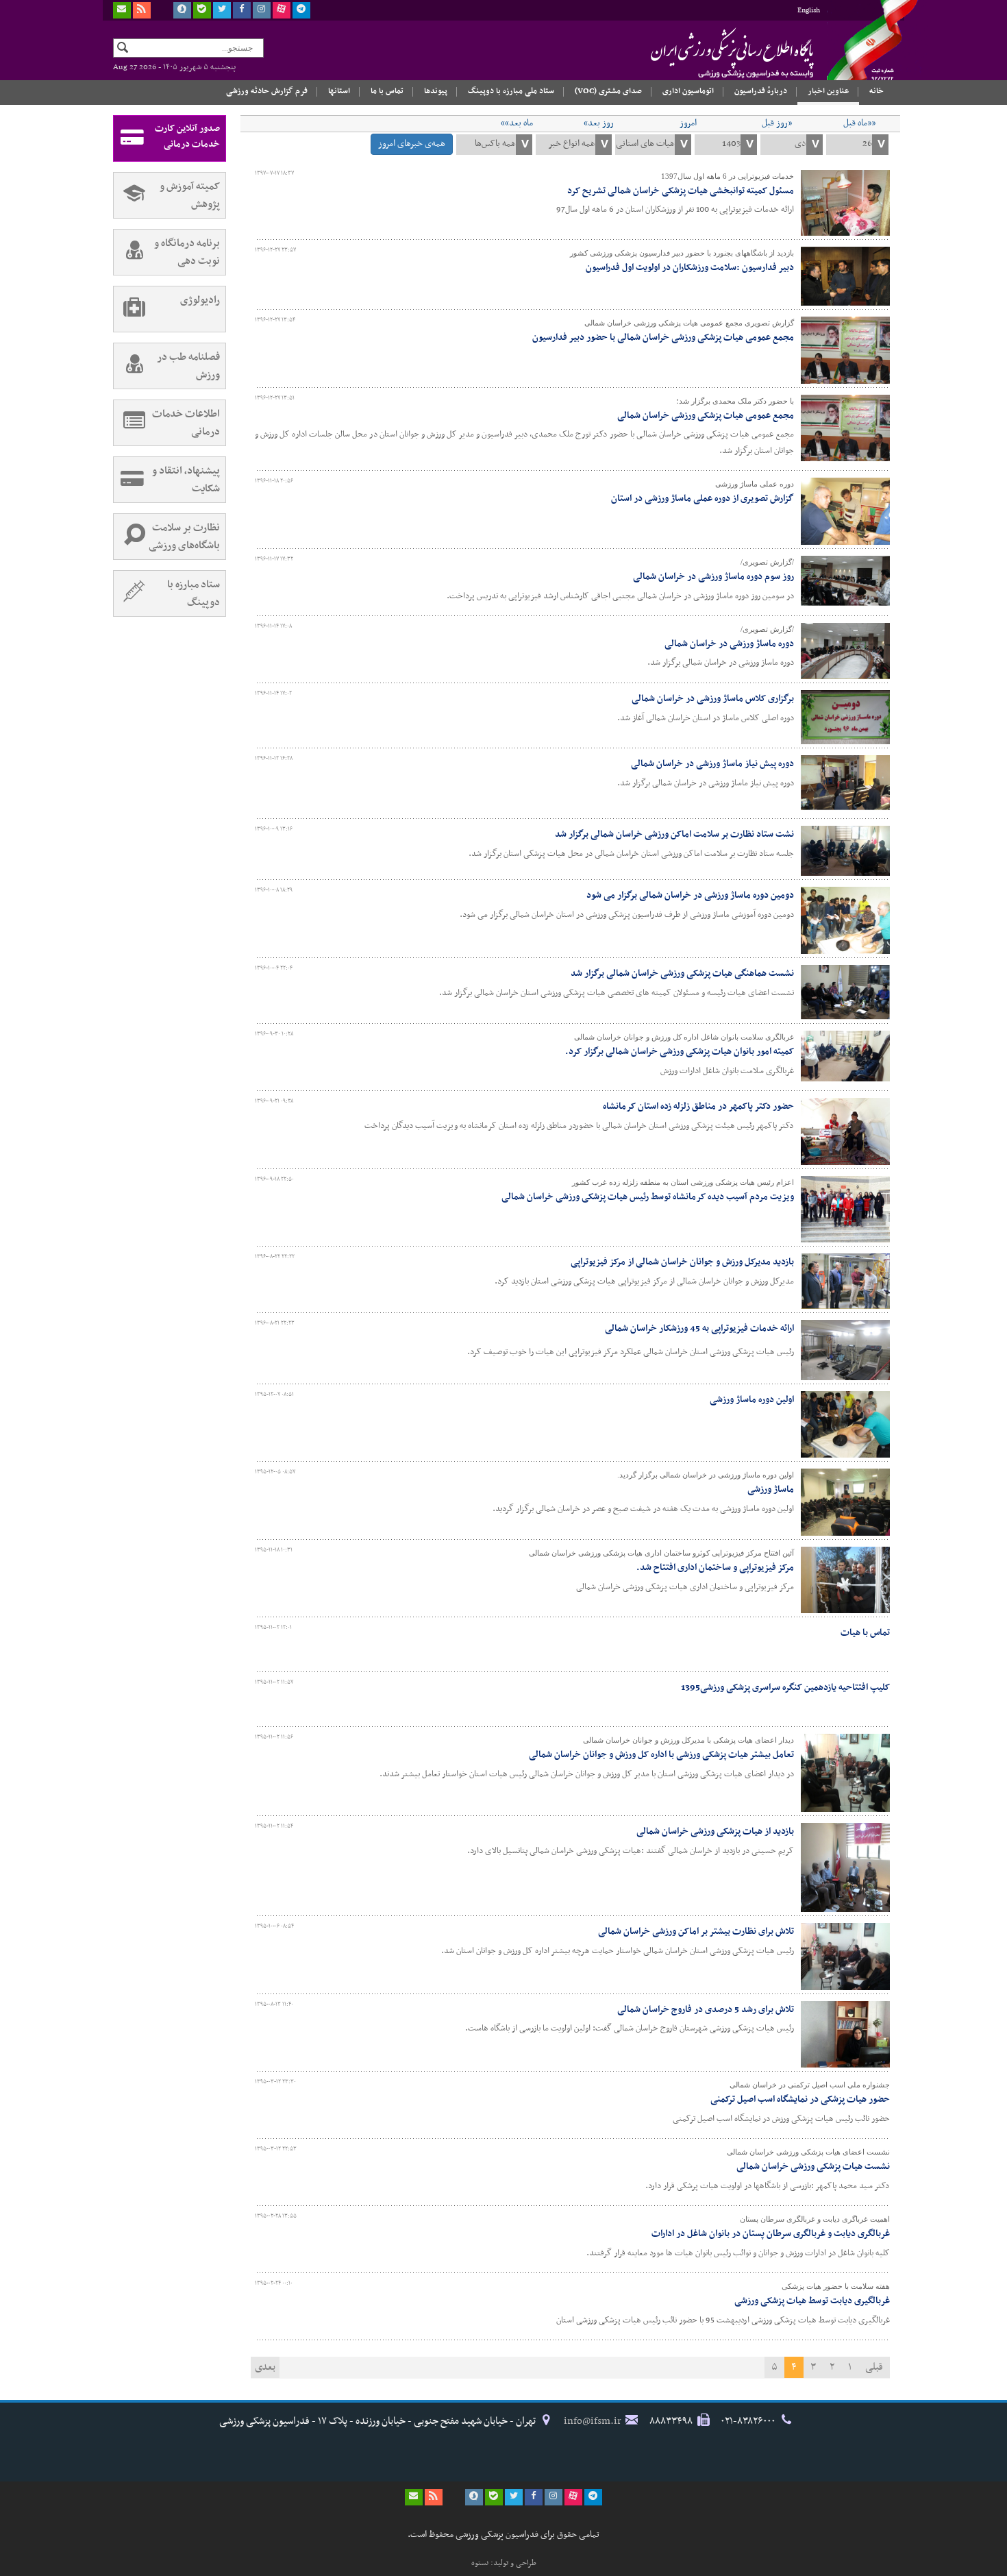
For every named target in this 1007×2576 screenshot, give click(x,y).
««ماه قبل (859, 123)
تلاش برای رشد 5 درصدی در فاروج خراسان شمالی (706, 2010)
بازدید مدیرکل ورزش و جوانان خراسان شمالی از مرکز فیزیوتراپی (682, 1262)
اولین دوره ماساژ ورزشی (752, 1400)
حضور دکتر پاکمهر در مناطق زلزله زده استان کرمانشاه (698, 1106)
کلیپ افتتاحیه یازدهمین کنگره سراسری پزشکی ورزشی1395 (785, 1688)
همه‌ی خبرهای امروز (412, 144)
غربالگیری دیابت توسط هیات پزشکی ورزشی (812, 2301)
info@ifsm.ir (593, 2421)
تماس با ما (387, 91)
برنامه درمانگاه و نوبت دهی (187, 252)
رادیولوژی (200, 300)
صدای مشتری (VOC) (608, 91)
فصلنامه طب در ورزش (188, 366)
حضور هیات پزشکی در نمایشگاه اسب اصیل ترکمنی (800, 2099)
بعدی (265, 2367)
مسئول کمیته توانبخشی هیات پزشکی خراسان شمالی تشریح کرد (681, 191)
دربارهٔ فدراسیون (761, 91)
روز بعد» (599, 123)
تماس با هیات (865, 1633)
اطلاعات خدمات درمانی (186, 423)
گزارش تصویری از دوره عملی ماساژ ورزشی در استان (703, 499)
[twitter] (222, 10)
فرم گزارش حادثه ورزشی (267, 91)
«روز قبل (777, 123)
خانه (877, 91)
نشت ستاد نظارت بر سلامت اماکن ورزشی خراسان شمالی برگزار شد (674, 834)
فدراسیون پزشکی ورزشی (706, 53)
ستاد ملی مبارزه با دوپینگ (511, 91)
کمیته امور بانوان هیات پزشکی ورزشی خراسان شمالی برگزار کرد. (680, 1052)
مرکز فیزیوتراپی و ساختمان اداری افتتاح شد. (715, 1568)
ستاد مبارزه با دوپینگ (194, 593)
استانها (339, 91)
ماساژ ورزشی (771, 1489)
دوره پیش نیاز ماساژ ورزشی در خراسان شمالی (712, 764)
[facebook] (242, 10)
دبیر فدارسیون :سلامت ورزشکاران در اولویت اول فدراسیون (690, 268)
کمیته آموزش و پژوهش (190, 195)
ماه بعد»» (517, 123)
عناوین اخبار (828, 91)
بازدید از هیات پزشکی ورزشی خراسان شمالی (715, 1831)
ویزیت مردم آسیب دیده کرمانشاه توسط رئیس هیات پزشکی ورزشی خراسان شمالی (648, 1197)
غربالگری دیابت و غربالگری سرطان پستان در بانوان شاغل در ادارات (771, 2234)
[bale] (202, 10)
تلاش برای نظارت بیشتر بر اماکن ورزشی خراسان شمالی (696, 1931)
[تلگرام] (301, 10)
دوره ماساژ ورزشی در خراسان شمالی (729, 644)
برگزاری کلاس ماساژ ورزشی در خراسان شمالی (713, 699)
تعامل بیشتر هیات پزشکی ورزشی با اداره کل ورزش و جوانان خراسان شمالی (661, 1755)
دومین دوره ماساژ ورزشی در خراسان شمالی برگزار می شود (690, 895)
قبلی (874, 2367)
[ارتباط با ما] (122, 10)
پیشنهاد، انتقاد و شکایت (186, 480)
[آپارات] (282, 10)
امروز (688, 123)
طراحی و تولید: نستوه (504, 2563)
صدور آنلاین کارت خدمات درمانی (187, 136)
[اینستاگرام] (262, 10)
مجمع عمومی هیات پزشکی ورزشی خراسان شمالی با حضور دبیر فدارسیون (663, 338)
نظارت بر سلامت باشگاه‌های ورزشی (184, 537)
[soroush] (182, 10)
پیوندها (436, 91)
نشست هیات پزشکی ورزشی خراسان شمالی (813, 2167)
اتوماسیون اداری (688, 91)
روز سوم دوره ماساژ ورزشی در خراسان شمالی (713, 577)
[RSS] (142, 10)
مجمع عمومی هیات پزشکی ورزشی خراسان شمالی (706, 416)
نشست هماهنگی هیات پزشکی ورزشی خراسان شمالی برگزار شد (682, 973)
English (809, 11)
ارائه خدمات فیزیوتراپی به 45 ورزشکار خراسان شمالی (699, 1328)
